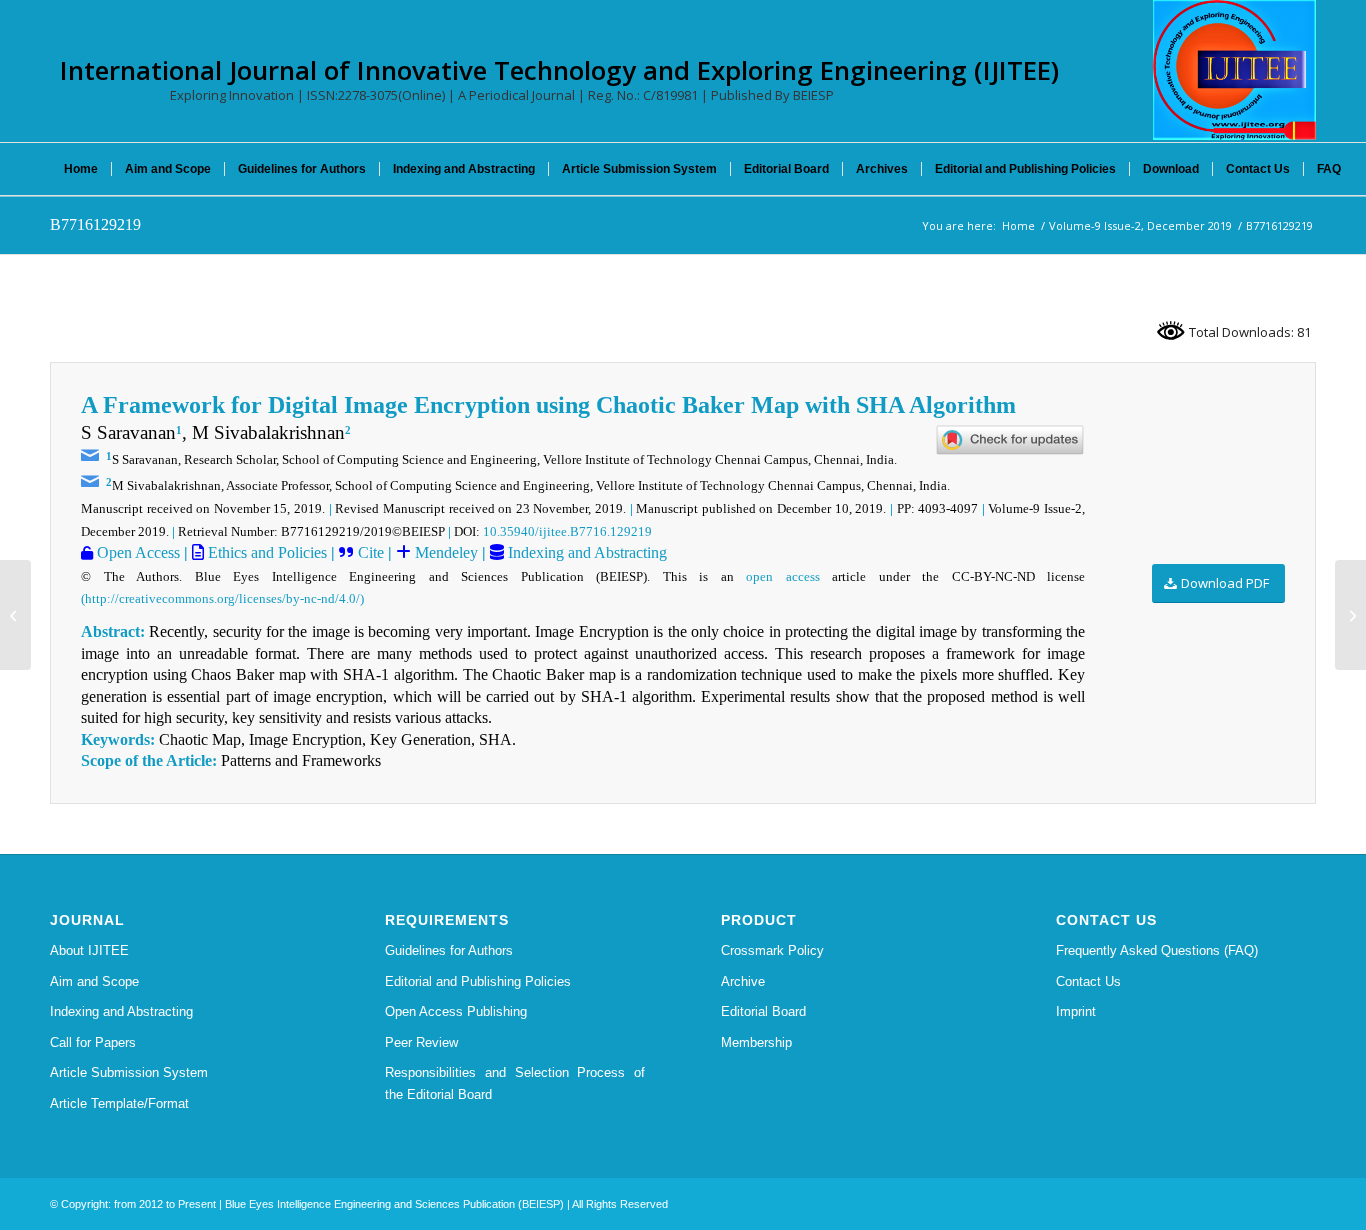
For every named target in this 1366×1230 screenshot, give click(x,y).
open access (783, 576)
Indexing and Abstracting (585, 552)
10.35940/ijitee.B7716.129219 (567, 531)
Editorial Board (763, 1011)
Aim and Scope (94, 981)
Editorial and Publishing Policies (478, 981)
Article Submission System (129, 1072)
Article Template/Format (119, 1103)
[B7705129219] (15, 615)
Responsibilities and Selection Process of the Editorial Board (515, 1083)
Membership (756, 1042)
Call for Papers (93, 1042)
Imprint (1076, 1011)
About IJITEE (89, 950)
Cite (371, 552)
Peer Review (421, 1042)
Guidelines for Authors (449, 950)
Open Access (136, 552)
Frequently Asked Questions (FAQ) (1157, 950)
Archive (743, 981)
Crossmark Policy (772, 950)
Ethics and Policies (265, 552)
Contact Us (1088, 981)
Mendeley (444, 552)
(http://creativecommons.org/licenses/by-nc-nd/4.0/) (222, 598)
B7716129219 (95, 224)
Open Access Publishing (456, 1011)
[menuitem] (81, 169)
